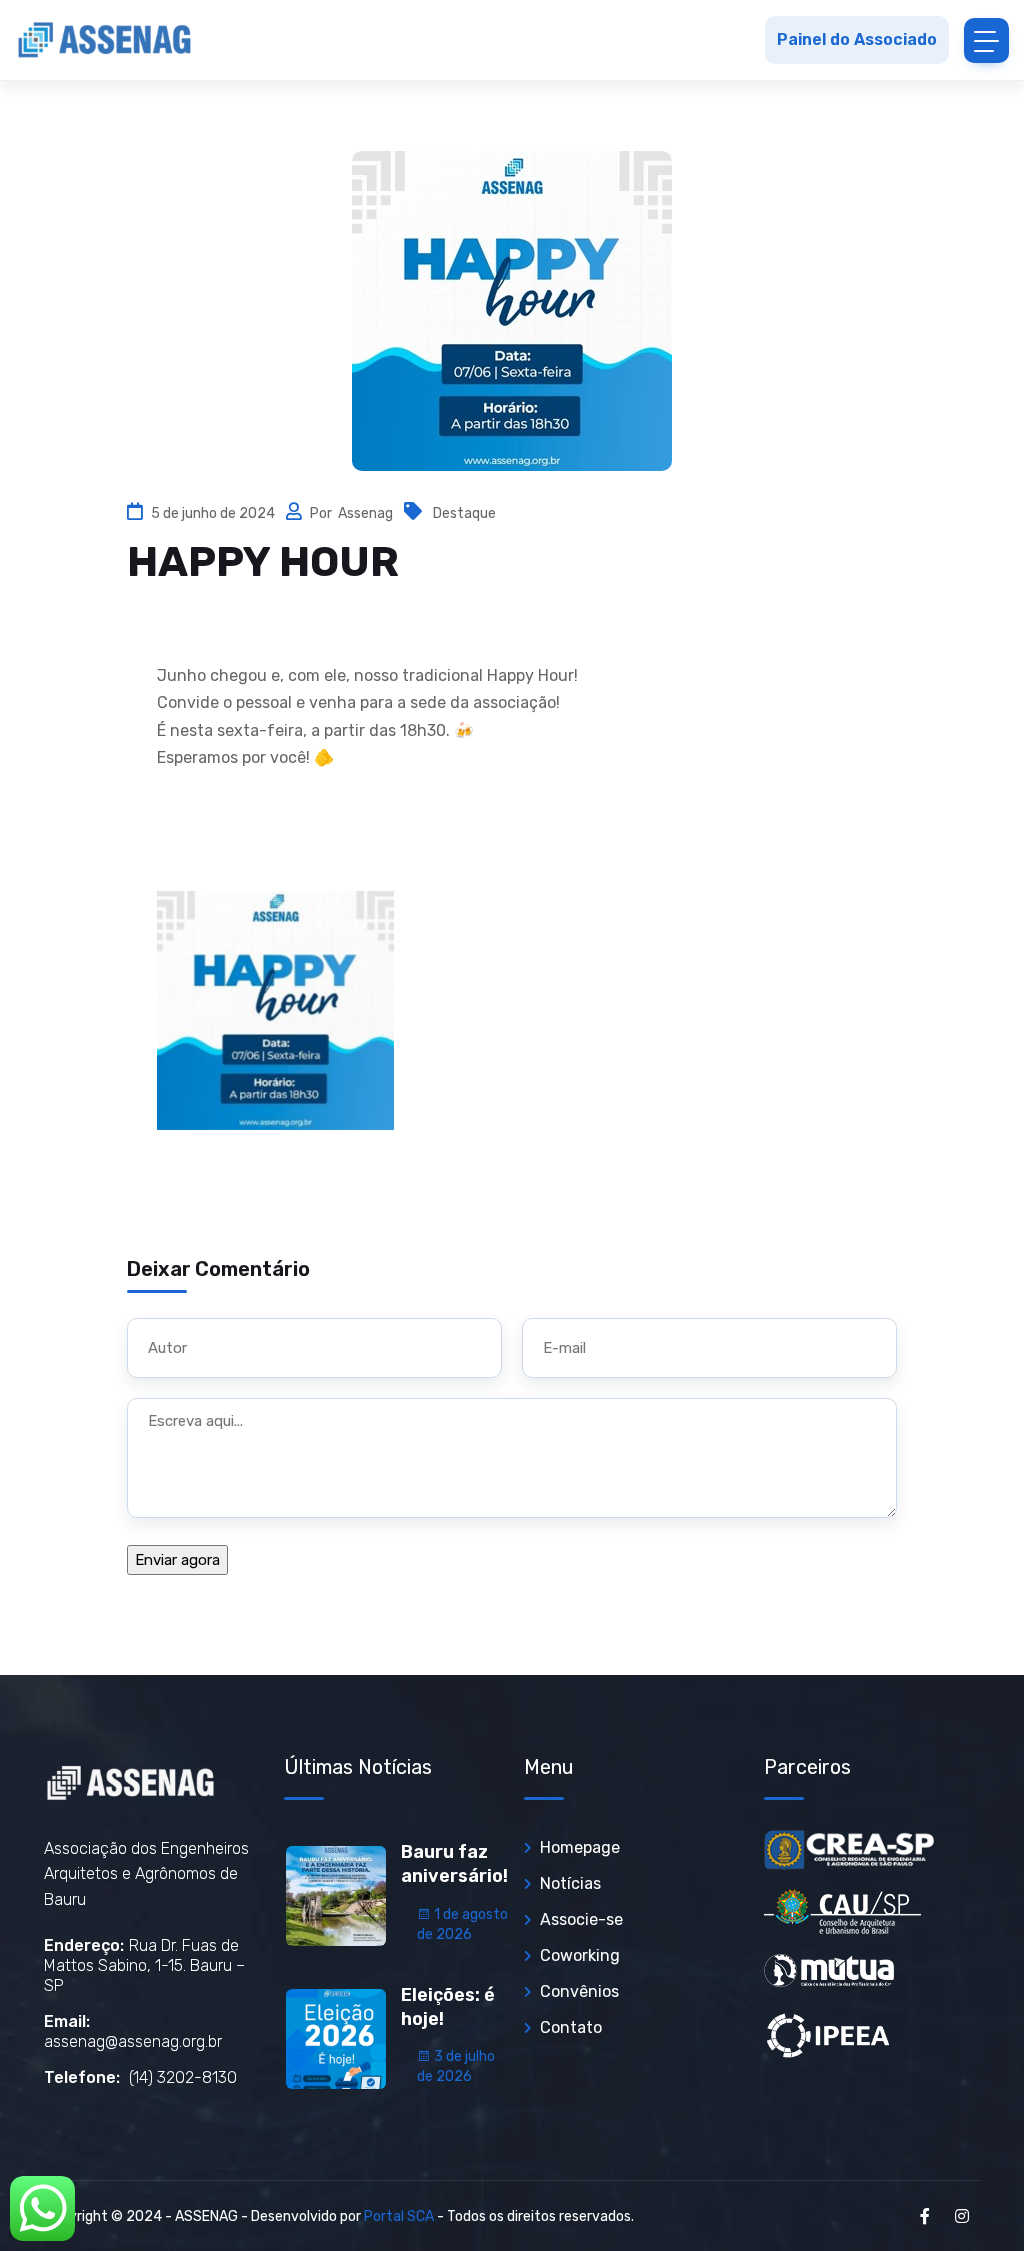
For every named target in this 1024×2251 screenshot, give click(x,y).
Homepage (580, 1847)
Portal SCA (399, 2216)
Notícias (570, 1883)
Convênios (579, 1991)
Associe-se (581, 1919)
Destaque (464, 513)
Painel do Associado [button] (857, 39)
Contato (571, 2027)
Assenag (367, 513)
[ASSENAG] (105, 40)
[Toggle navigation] (986, 40)
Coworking (580, 1955)
